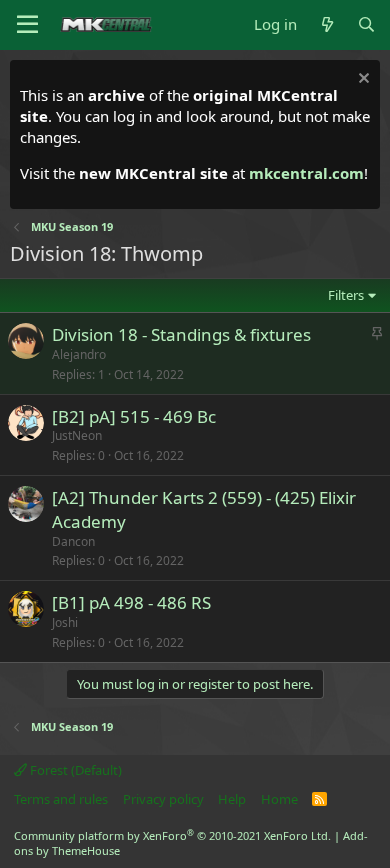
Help (232, 799)
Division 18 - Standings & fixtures (181, 334)
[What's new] (326, 24)
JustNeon (77, 435)
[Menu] (27, 25)
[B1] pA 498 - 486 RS (131, 602)
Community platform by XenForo (172, 835)
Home (279, 799)
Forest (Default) (74, 770)
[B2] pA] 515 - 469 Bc (134, 416)
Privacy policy (163, 799)
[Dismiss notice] (361, 80)
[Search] (366, 24)
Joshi (65, 622)
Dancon (73, 541)
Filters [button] (346, 295)
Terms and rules (61, 799)
